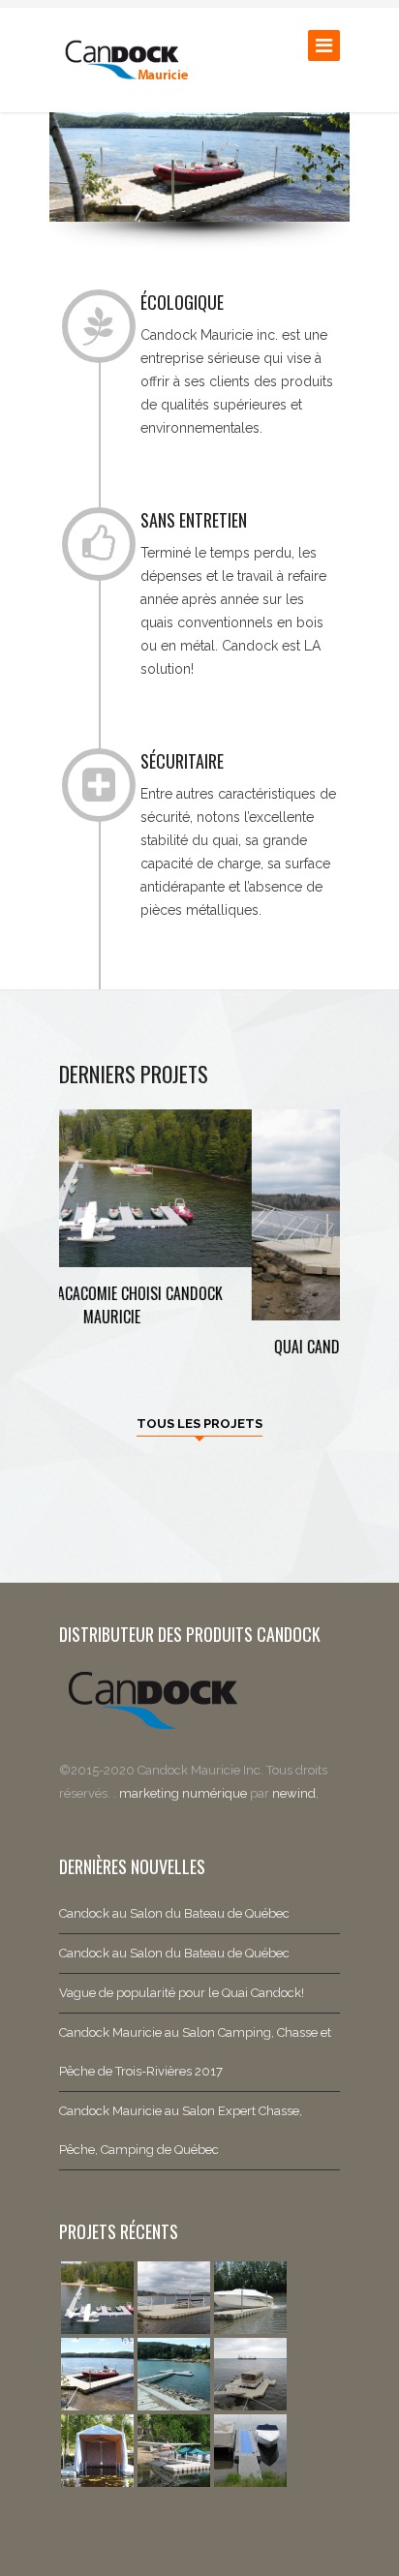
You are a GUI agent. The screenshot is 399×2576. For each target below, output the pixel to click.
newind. (295, 1793)
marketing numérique (184, 1793)
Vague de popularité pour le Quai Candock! (182, 1993)
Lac (200, 1371)
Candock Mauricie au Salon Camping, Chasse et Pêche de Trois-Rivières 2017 (195, 2052)
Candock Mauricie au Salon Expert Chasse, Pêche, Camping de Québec (181, 2130)
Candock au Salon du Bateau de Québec (174, 1913)
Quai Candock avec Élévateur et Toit (200, 1347)
